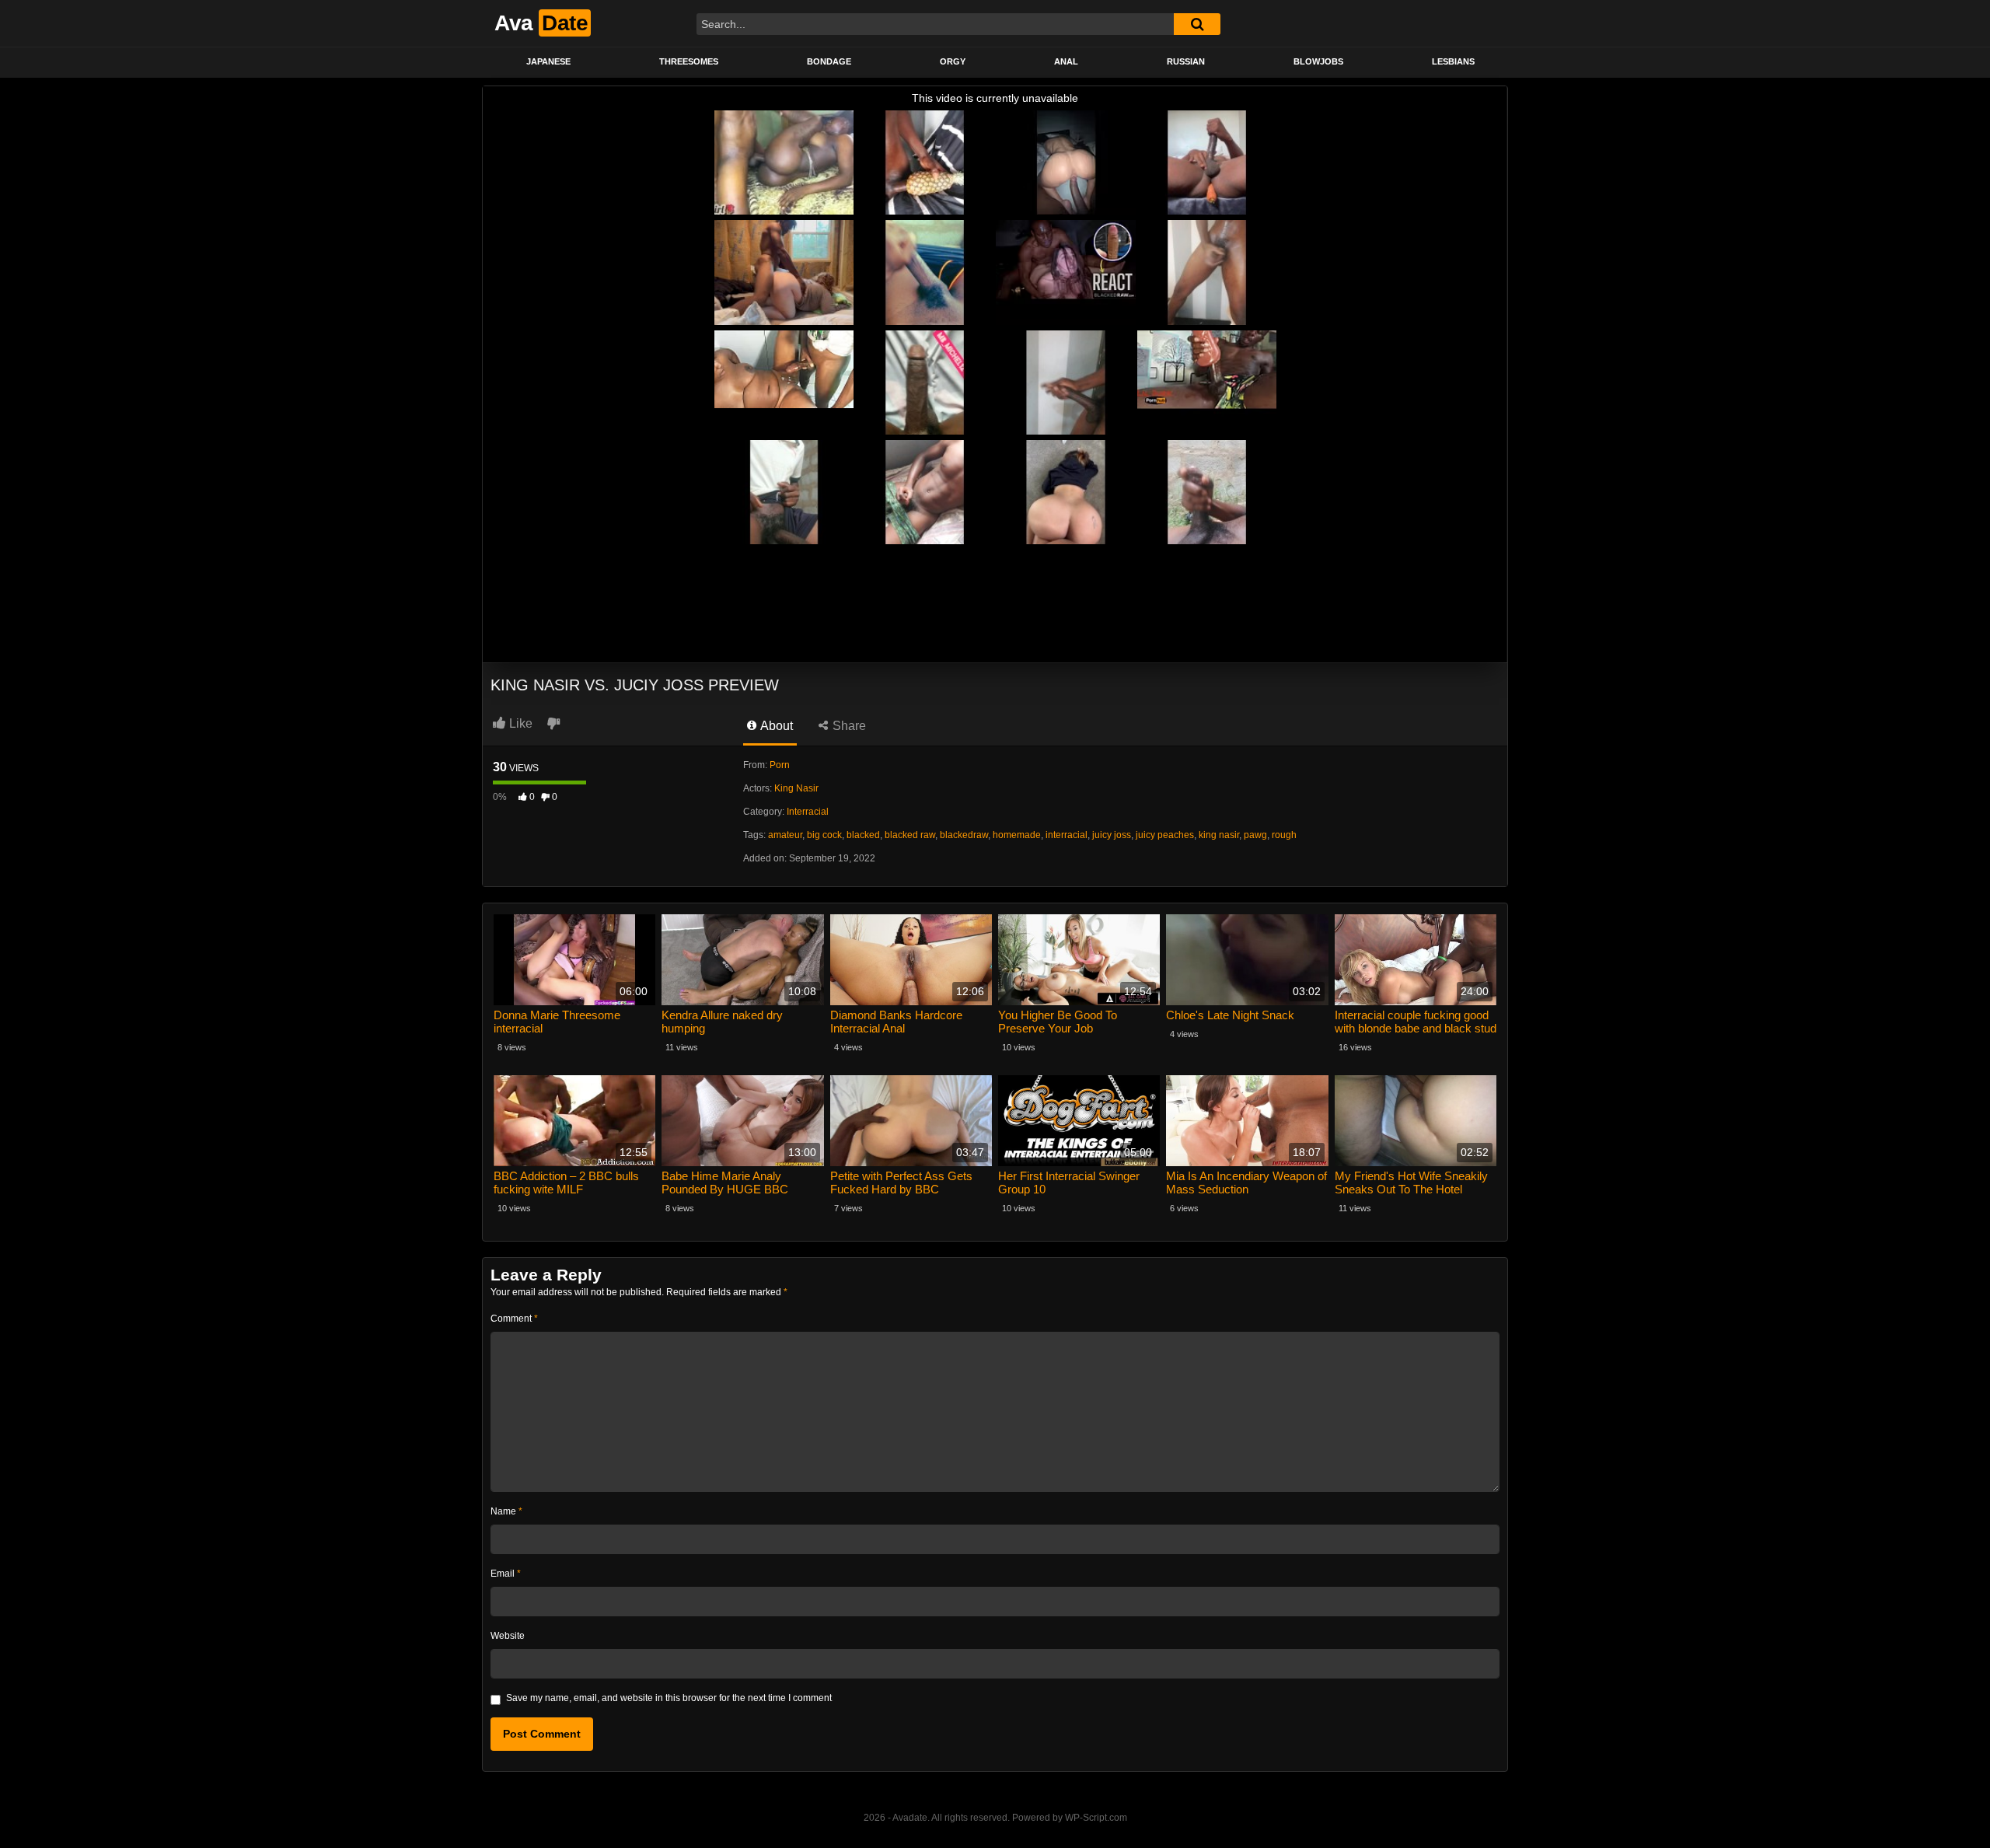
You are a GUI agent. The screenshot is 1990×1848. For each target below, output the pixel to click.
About (775, 726)
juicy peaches (1165, 835)
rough (1284, 835)
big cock (824, 835)
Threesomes (689, 61)
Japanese (548, 61)
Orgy (953, 61)
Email (506, 1574)
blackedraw (964, 835)
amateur (785, 835)
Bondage (829, 61)
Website (508, 1636)
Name (506, 1511)
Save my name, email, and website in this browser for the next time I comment (669, 1698)
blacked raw (910, 835)
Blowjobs (1318, 61)
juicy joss (1112, 835)
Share (848, 726)
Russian (1186, 61)
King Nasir (796, 788)
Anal (1066, 61)
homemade (1017, 835)
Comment (514, 1319)
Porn (780, 765)
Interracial (808, 812)
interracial (1067, 835)
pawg (1255, 835)
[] (1197, 24)
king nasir (1219, 835)
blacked (863, 835)
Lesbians (1453, 61)
